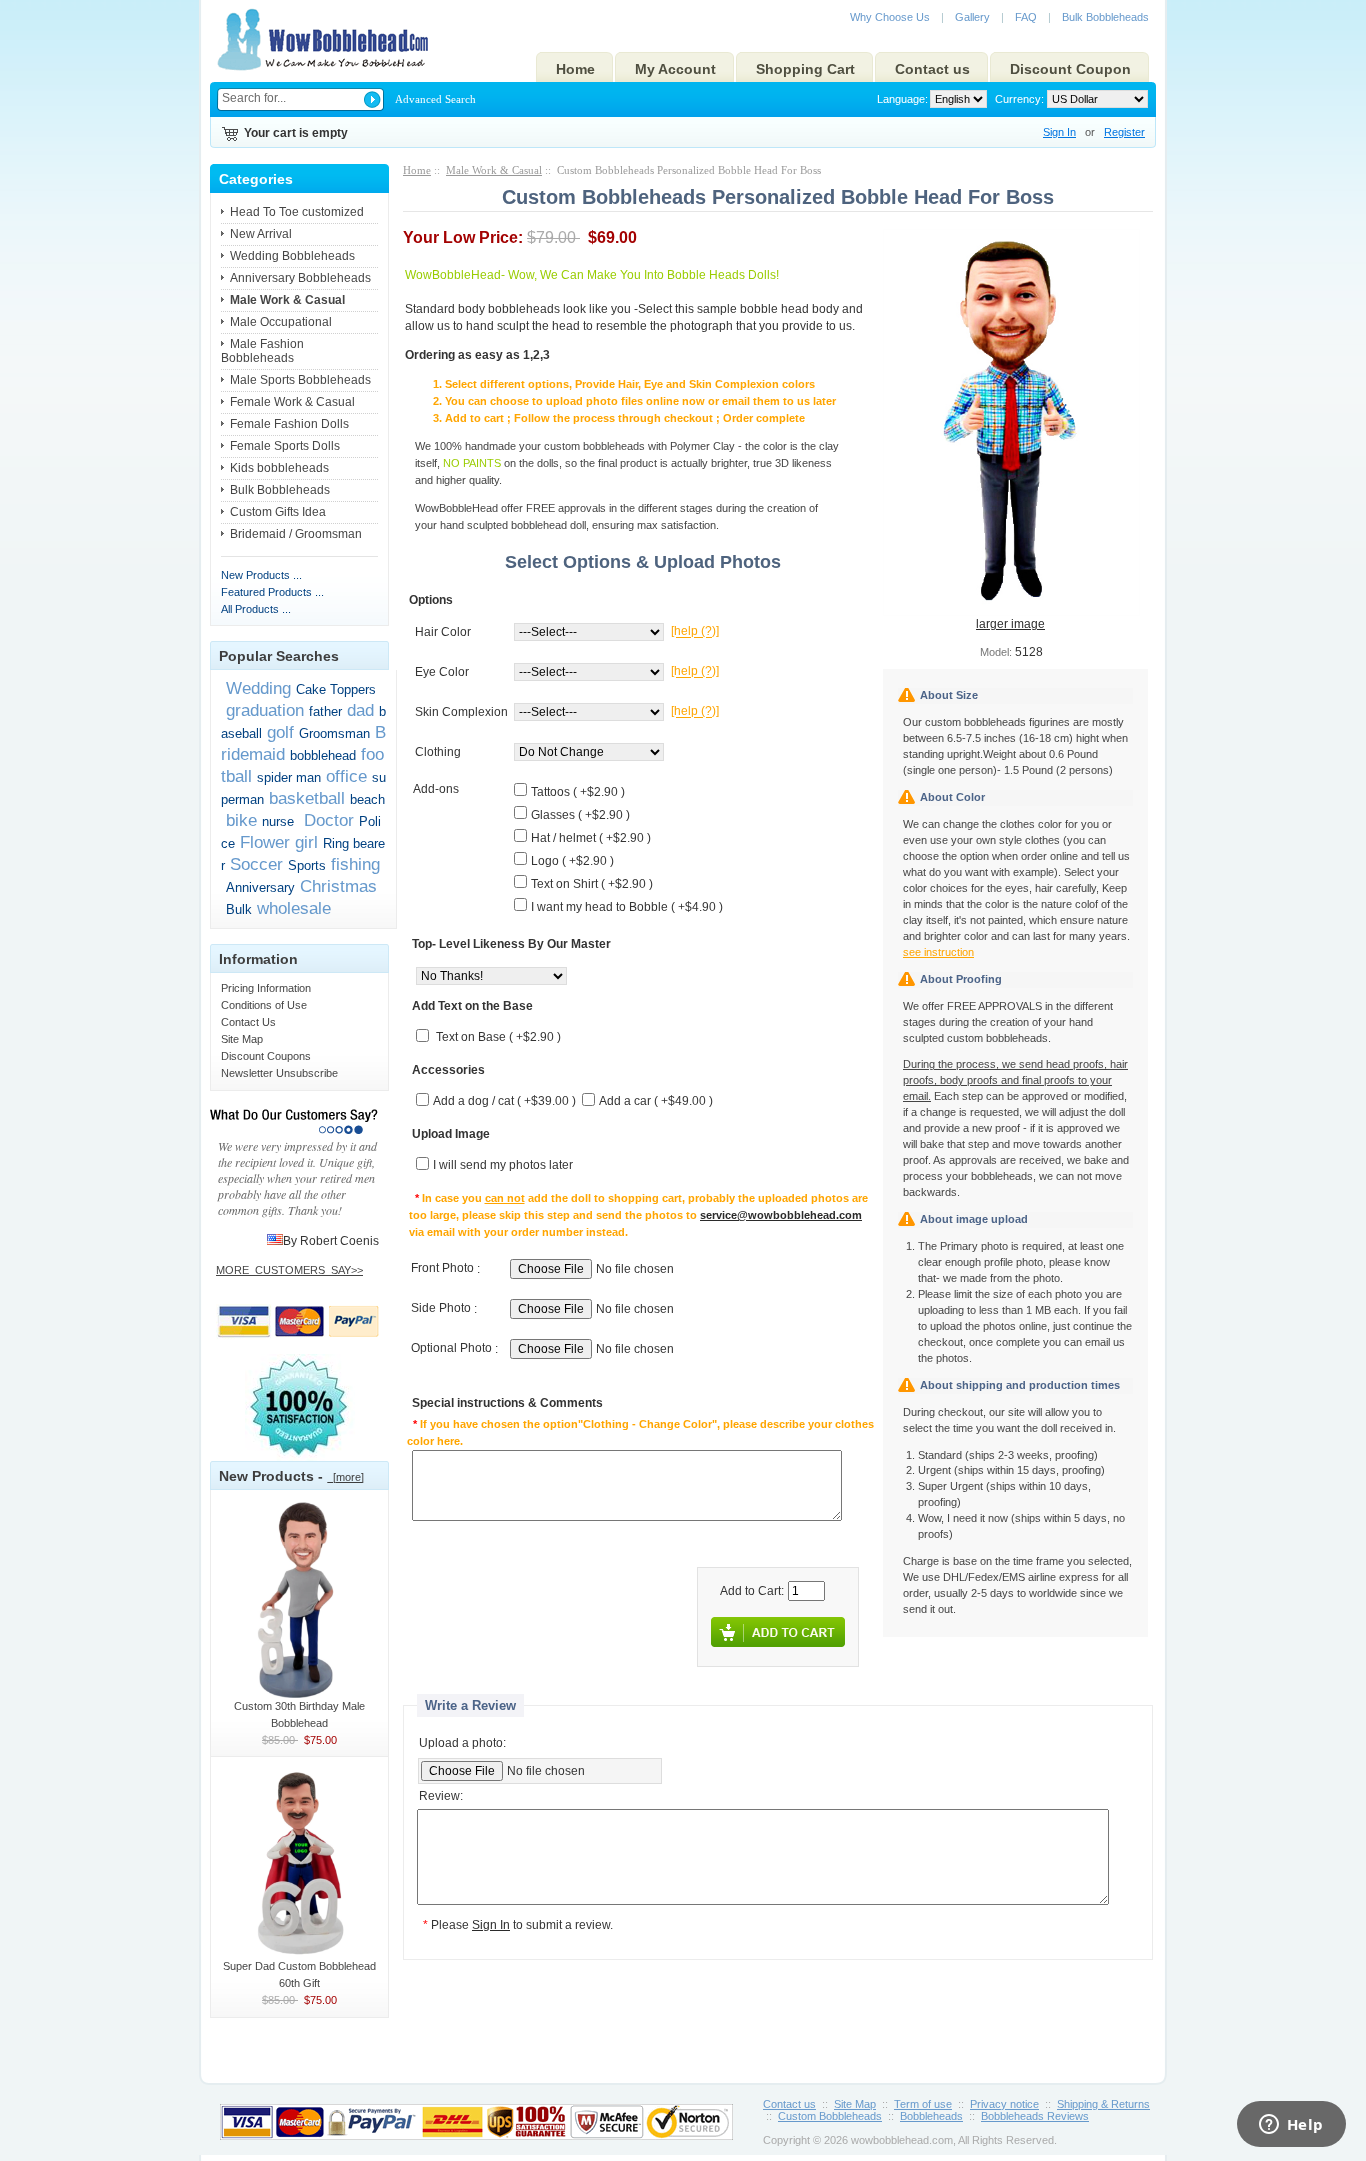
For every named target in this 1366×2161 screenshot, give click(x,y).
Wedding (258, 688)
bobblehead (323, 755)
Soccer (256, 864)
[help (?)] (695, 632)
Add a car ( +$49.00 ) (656, 1102)
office (346, 776)
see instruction (938, 952)
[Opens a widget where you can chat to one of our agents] (1291, 2126)
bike (241, 820)
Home (575, 69)
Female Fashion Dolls (289, 424)
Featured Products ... (272, 592)
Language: (902, 99)
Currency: (1016, 99)
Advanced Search (435, 99)
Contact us (932, 69)
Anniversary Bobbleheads (300, 278)
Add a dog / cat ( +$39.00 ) (504, 1102)
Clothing (438, 752)
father (325, 711)
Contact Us (248, 1022)
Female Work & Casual (292, 402)
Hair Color (443, 632)
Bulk (239, 909)
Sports (307, 865)
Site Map (242, 1039)
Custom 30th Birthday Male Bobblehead (299, 1714)
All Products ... (256, 609)
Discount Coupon (1070, 69)
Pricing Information (266, 988)
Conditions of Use (264, 1005)
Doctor (326, 820)
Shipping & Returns (1103, 2104)
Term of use (923, 2104)
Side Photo (441, 1309)
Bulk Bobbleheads (1105, 17)
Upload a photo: (462, 1743)
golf (280, 732)
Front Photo (442, 1269)
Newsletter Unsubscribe (279, 1073)
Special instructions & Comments (507, 1404)
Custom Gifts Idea (278, 512)
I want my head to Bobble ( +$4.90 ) (627, 907)
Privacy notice (1004, 2104)
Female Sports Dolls (285, 446)
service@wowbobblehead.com (781, 1215)
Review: (441, 1797)
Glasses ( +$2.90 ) (580, 815)
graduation (265, 710)
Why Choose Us (890, 17)
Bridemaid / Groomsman (296, 534)
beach (367, 799)
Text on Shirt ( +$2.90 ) (592, 884)
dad (360, 710)
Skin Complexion (461, 712)
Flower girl (279, 842)
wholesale (294, 908)
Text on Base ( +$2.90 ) (498, 1038)
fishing (355, 864)
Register (1124, 132)
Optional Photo (451, 1349)
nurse (278, 821)
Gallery (972, 17)
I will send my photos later (503, 1166)
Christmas (338, 886)
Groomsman (334, 733)
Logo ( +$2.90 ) (572, 861)
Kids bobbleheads (279, 468)
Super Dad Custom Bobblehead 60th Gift (299, 1974)
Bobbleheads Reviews (1035, 2116)
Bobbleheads (931, 2116)
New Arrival (261, 234)
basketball (307, 798)
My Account (675, 69)
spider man (289, 777)
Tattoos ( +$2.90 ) (578, 792)
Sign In (1059, 132)
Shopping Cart (805, 69)
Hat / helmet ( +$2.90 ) (591, 838)
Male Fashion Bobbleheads (262, 351)
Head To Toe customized (297, 212)
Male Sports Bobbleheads (300, 380)
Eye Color (442, 672)
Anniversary (260, 887)
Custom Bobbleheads (830, 2116)
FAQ (1026, 17)
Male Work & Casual (494, 170)
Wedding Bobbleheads (292, 256)
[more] (345, 1477)
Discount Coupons (266, 1056)
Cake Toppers (336, 689)
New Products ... (261, 575)
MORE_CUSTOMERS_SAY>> (289, 1270)
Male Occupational (281, 322)
